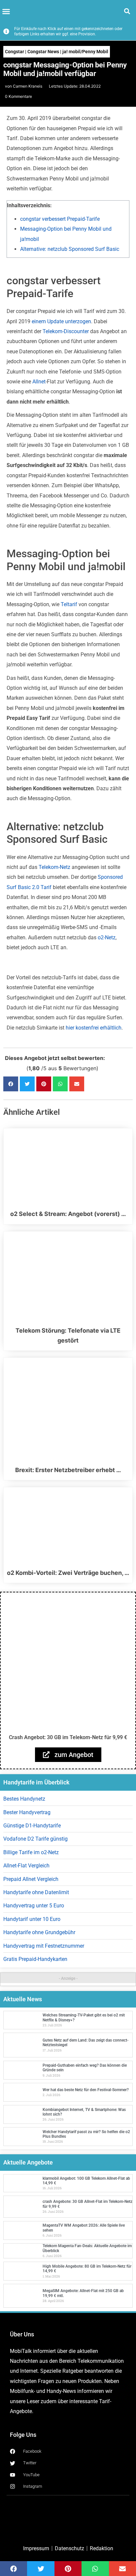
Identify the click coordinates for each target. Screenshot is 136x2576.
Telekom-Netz (54, 867)
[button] (6, 12)
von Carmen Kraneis (24, 86)
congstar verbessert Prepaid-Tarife (60, 219)
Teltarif (69, 604)
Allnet (39, 382)
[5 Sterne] (23, 1068)
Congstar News (43, 52)
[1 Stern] (7, 1068)
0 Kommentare (18, 96)
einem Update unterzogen (61, 321)
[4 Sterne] (19, 1068)
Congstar (15, 52)
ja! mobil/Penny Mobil (85, 52)
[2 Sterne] (11, 1068)
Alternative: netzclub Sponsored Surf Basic (70, 249)
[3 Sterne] (15, 1068)
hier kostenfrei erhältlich (94, 1028)
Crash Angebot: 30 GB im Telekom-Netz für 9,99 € (68, 1737)
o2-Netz (107, 937)
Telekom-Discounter (66, 331)
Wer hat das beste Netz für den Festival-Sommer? (86, 2090)
